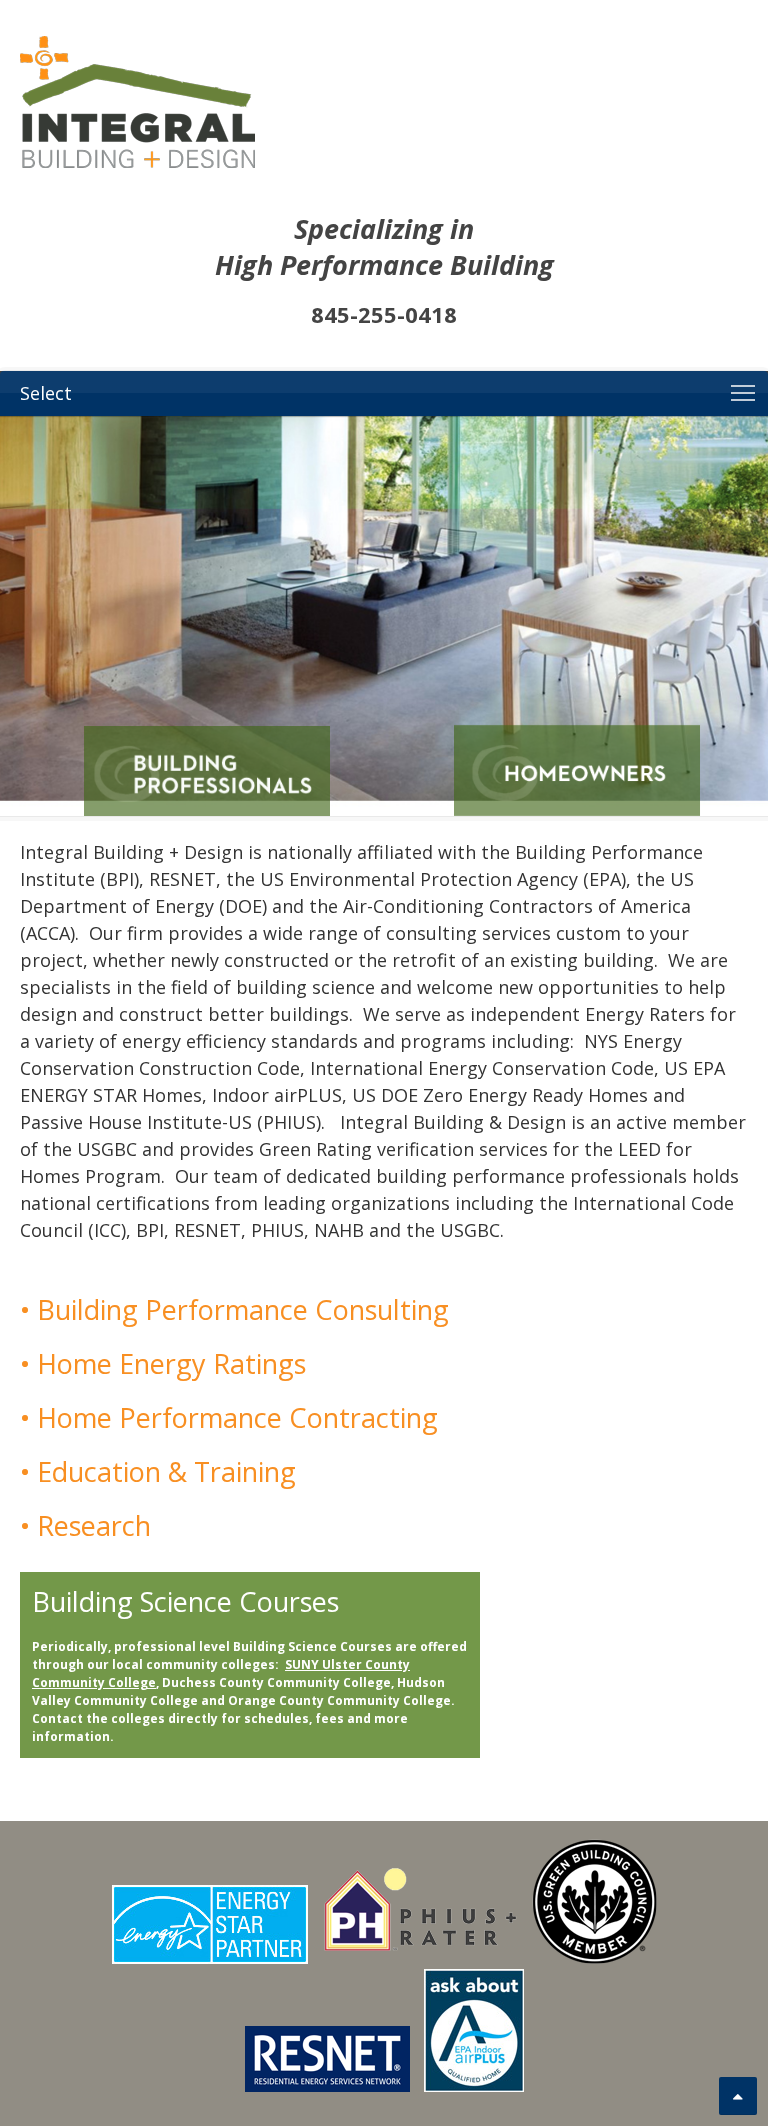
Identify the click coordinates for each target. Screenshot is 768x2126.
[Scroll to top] (738, 2096)
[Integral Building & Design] (384, 102)
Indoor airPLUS (277, 1095)
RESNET (182, 879)
